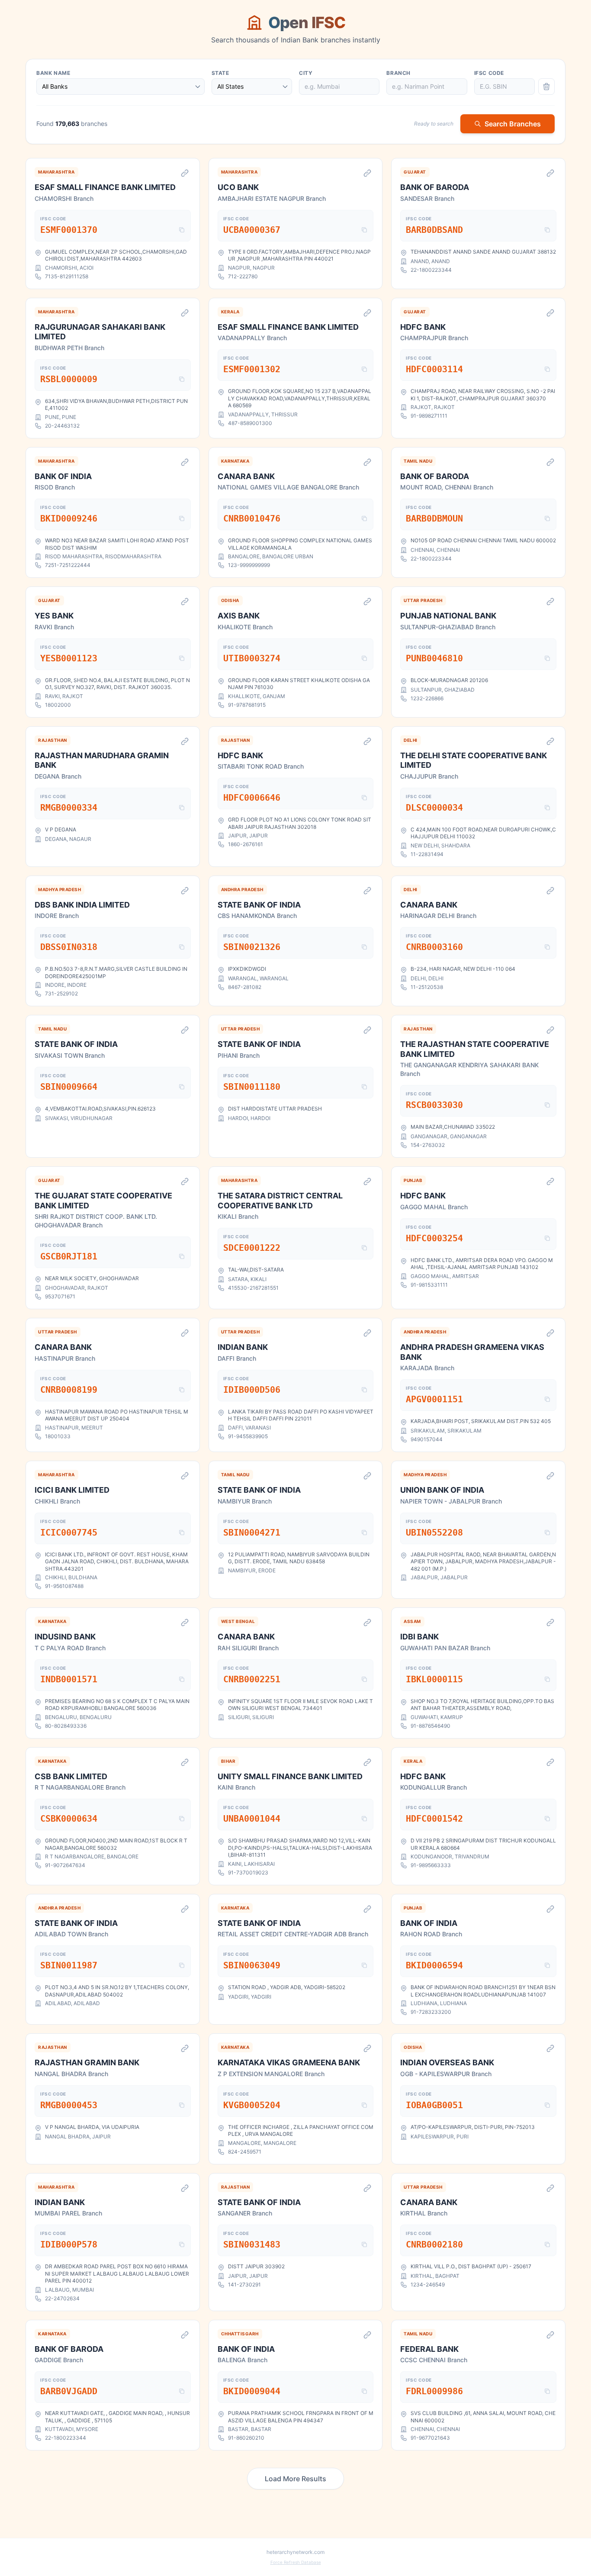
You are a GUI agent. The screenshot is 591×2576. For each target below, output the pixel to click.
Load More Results (295, 2479)
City (306, 73)
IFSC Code (489, 73)
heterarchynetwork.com (295, 2552)
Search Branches (513, 124)
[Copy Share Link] (185, 173)
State (220, 73)
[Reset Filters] (546, 87)
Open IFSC (307, 23)
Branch (398, 73)
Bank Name (53, 73)
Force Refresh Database (296, 2562)
